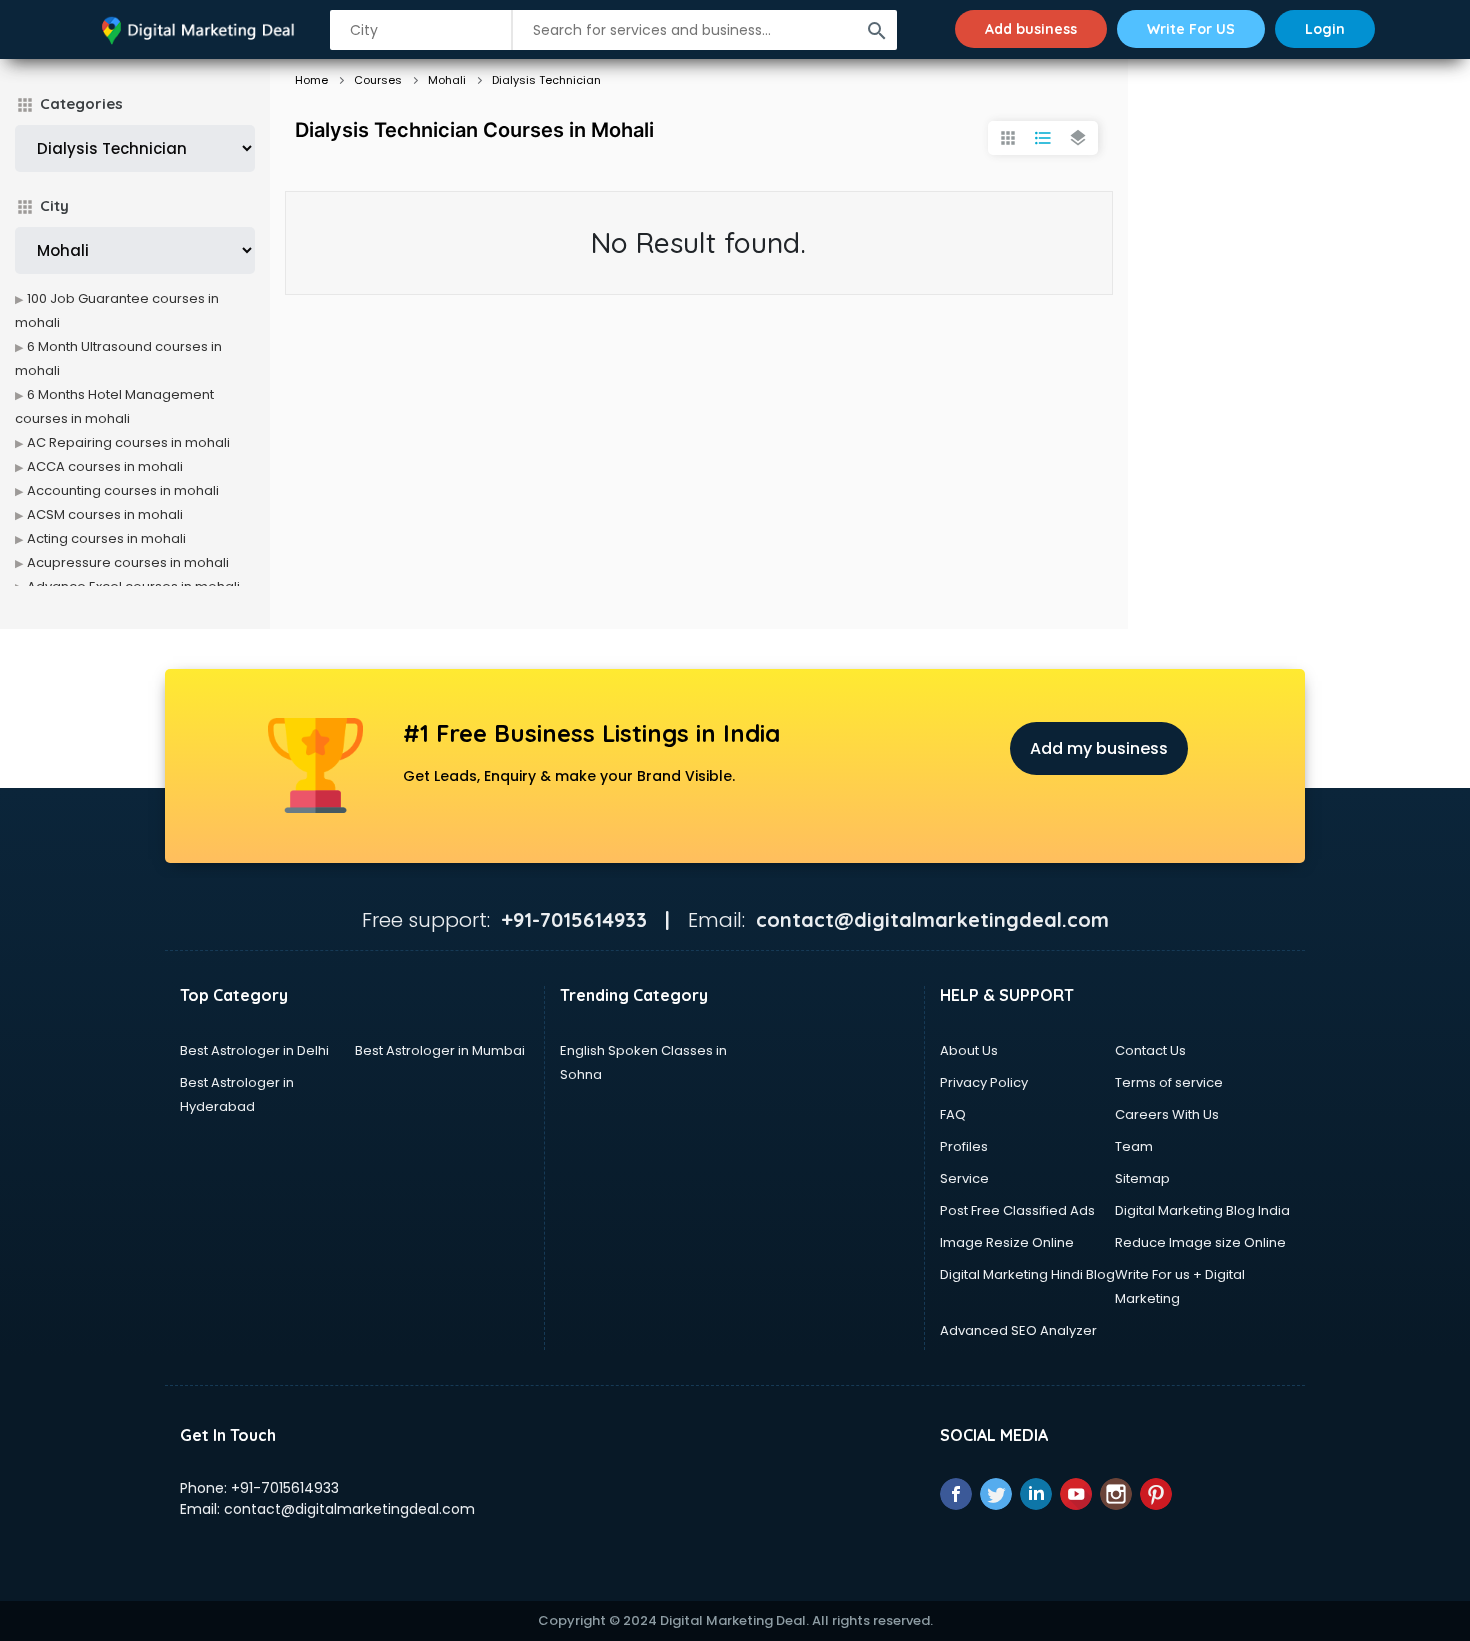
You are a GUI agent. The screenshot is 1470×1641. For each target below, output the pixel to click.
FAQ (953, 1114)
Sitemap (1142, 1178)
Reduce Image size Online (1200, 1242)
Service (964, 1178)
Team (1134, 1146)
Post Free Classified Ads (1017, 1210)
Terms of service (1169, 1082)
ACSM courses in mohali (105, 514)
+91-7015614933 (285, 1488)
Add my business (1099, 748)
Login (1325, 29)
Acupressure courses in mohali (128, 562)
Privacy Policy (984, 1082)
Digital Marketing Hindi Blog (1027, 1274)
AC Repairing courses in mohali (128, 442)
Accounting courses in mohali (123, 490)
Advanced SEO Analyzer (1018, 1330)
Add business (1031, 29)
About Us (969, 1050)
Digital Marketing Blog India (1202, 1210)
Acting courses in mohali (106, 538)
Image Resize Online (1007, 1242)
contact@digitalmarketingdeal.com (349, 1509)
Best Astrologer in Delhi (254, 1050)
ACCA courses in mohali (105, 466)
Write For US (1191, 29)
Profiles (964, 1146)
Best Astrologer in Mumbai (440, 1050)
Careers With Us (1167, 1114)
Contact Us (1150, 1050)
